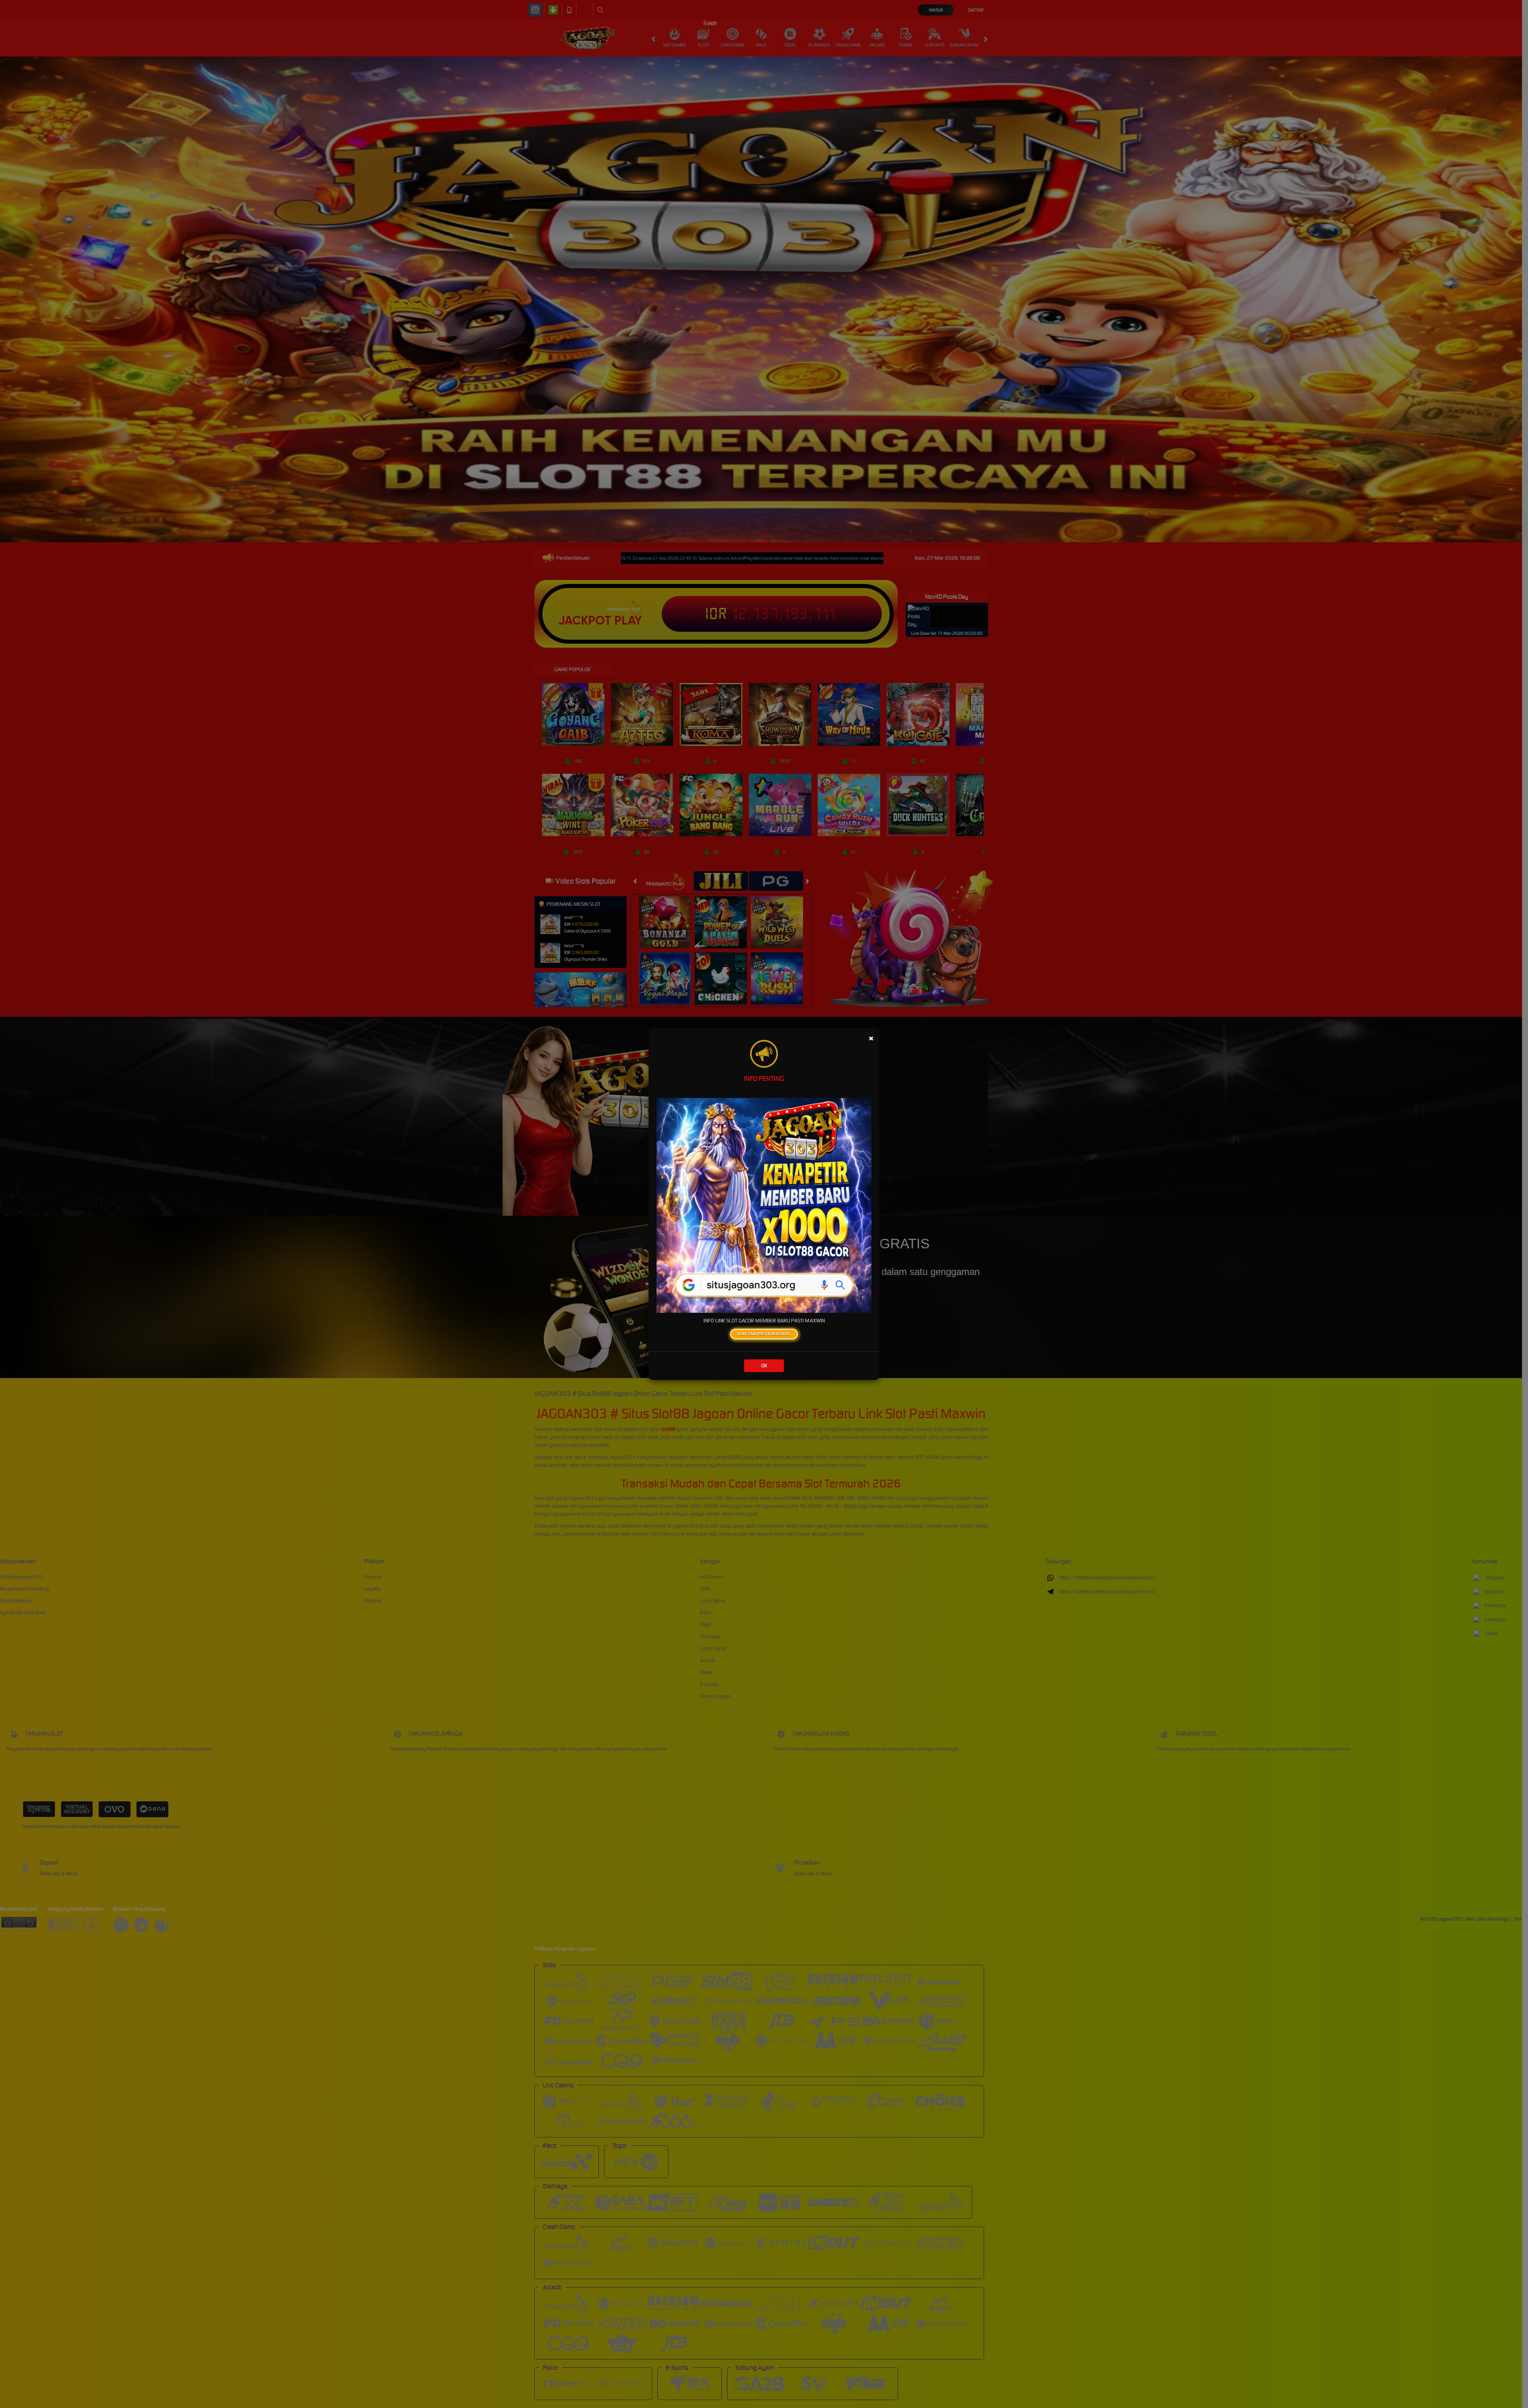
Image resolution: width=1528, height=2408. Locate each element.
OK (764, 1366)
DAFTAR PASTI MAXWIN (764, 1334)
